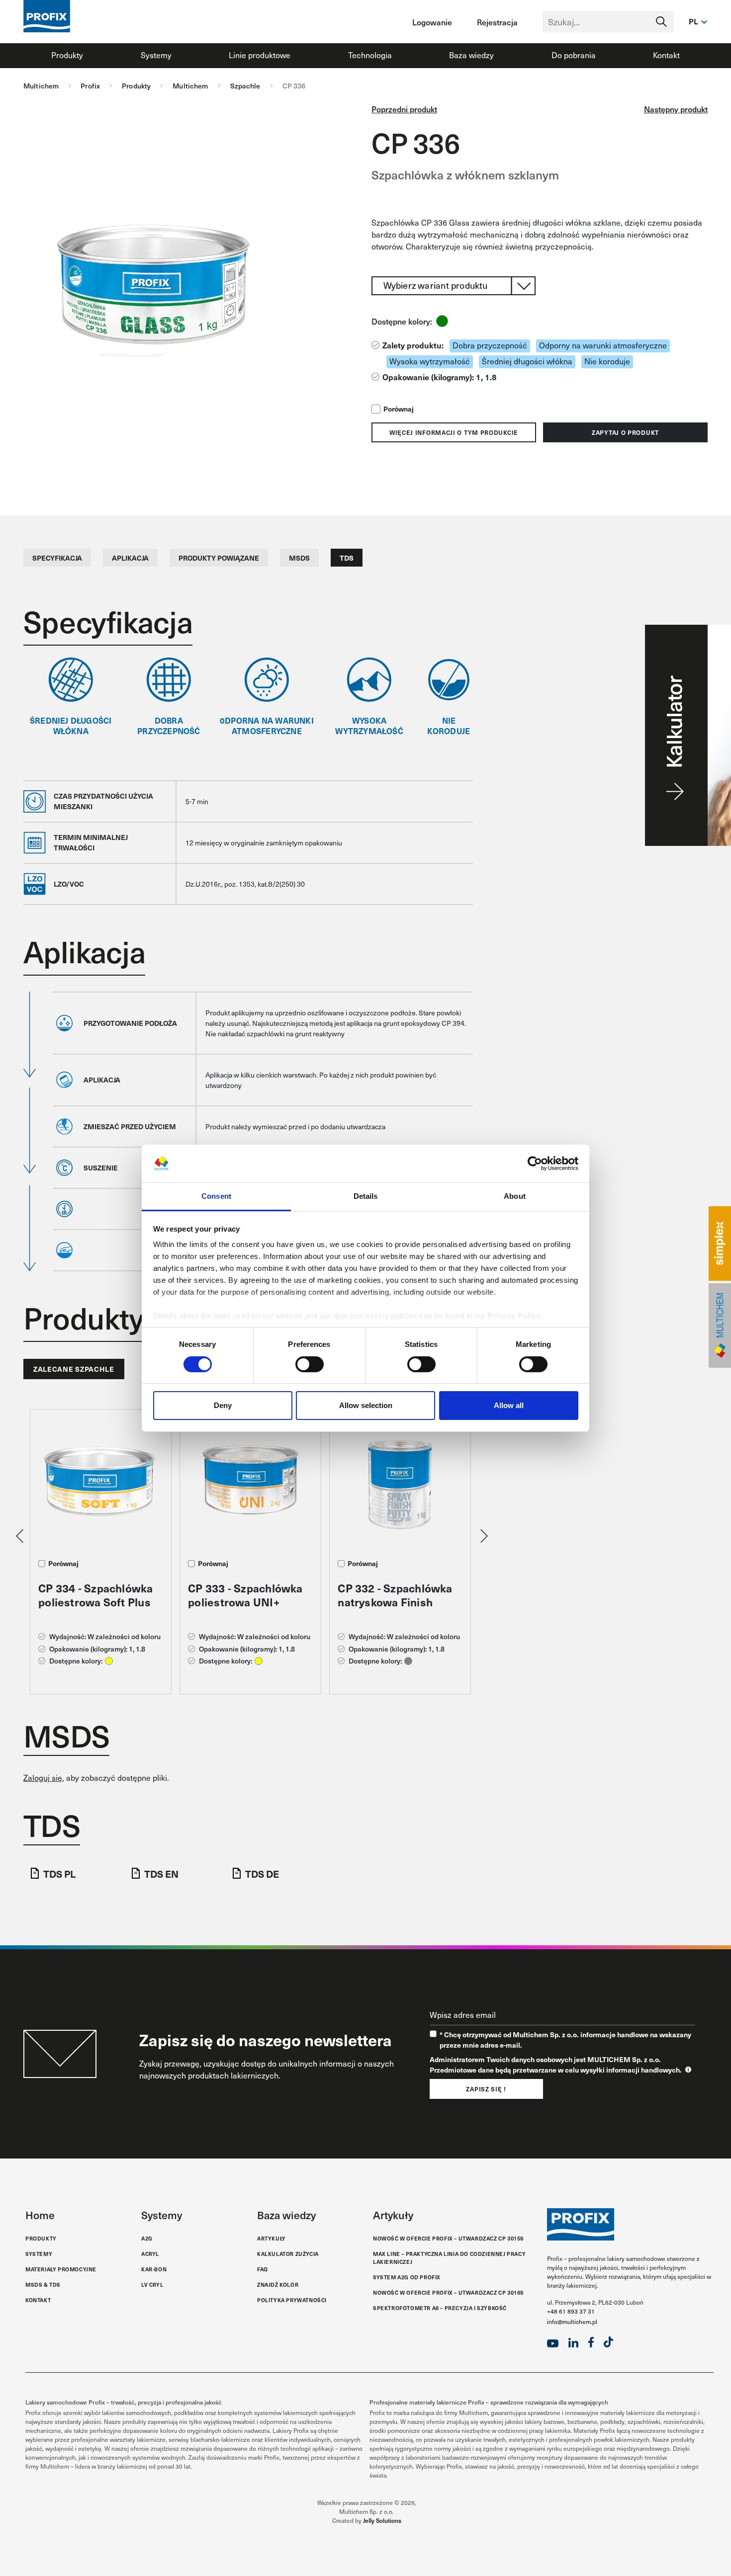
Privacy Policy (514, 1316)
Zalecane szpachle (74, 1369)
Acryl (150, 2254)
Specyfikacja (57, 558)
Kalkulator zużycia (288, 2254)
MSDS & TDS (43, 2285)
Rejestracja (497, 22)
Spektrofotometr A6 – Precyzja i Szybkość (440, 2308)
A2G (147, 2238)
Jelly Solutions (382, 2520)
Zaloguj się (43, 1778)
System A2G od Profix (407, 2277)
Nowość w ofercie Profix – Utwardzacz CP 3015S (449, 2238)
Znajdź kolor (278, 2285)
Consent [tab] (216, 1196)
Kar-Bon (154, 2269)
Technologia (370, 55)
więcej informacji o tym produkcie (454, 432)
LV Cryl (152, 2285)
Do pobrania (574, 55)
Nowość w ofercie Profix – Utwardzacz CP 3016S (449, 2292)
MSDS (299, 558)
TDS (347, 558)
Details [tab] (366, 1196)
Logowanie (432, 22)
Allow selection (366, 1405)
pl (694, 21)
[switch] (310, 1364)
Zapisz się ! (486, 2089)
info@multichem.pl (572, 2322)
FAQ (263, 2269)
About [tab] (515, 1196)
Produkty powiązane (219, 558)
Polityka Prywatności (292, 2300)
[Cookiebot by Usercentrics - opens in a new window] (535, 1163)
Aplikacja (130, 558)
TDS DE (262, 1873)
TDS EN (161, 1873)
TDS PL (59, 1873)
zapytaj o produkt (625, 432)
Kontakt (666, 55)
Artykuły (272, 2238)
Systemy (156, 55)
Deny (223, 1405)
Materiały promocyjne (61, 2269)
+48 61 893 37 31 (571, 2311)
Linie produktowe (260, 55)
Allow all (509, 1405)
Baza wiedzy (471, 55)
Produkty (67, 55)
